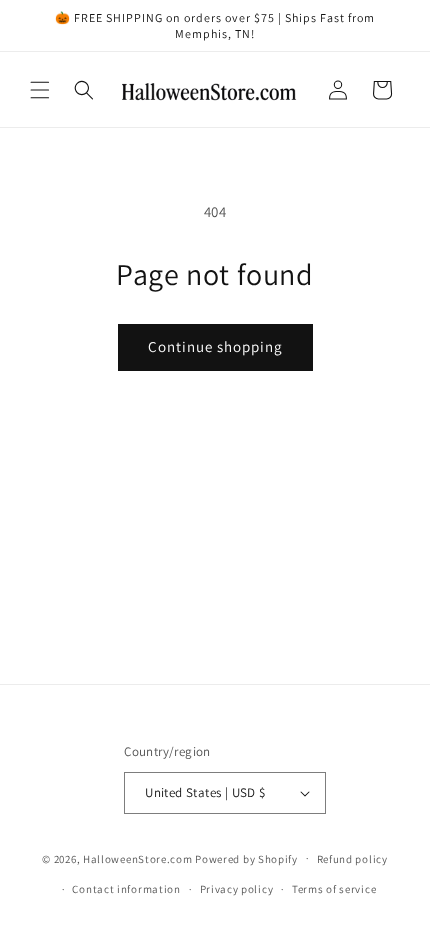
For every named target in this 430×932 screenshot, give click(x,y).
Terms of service (334, 889)
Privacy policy (237, 889)
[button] (40, 90)
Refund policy (352, 859)
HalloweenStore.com (138, 858)
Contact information (126, 889)
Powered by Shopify (246, 858)
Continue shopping (215, 346)
